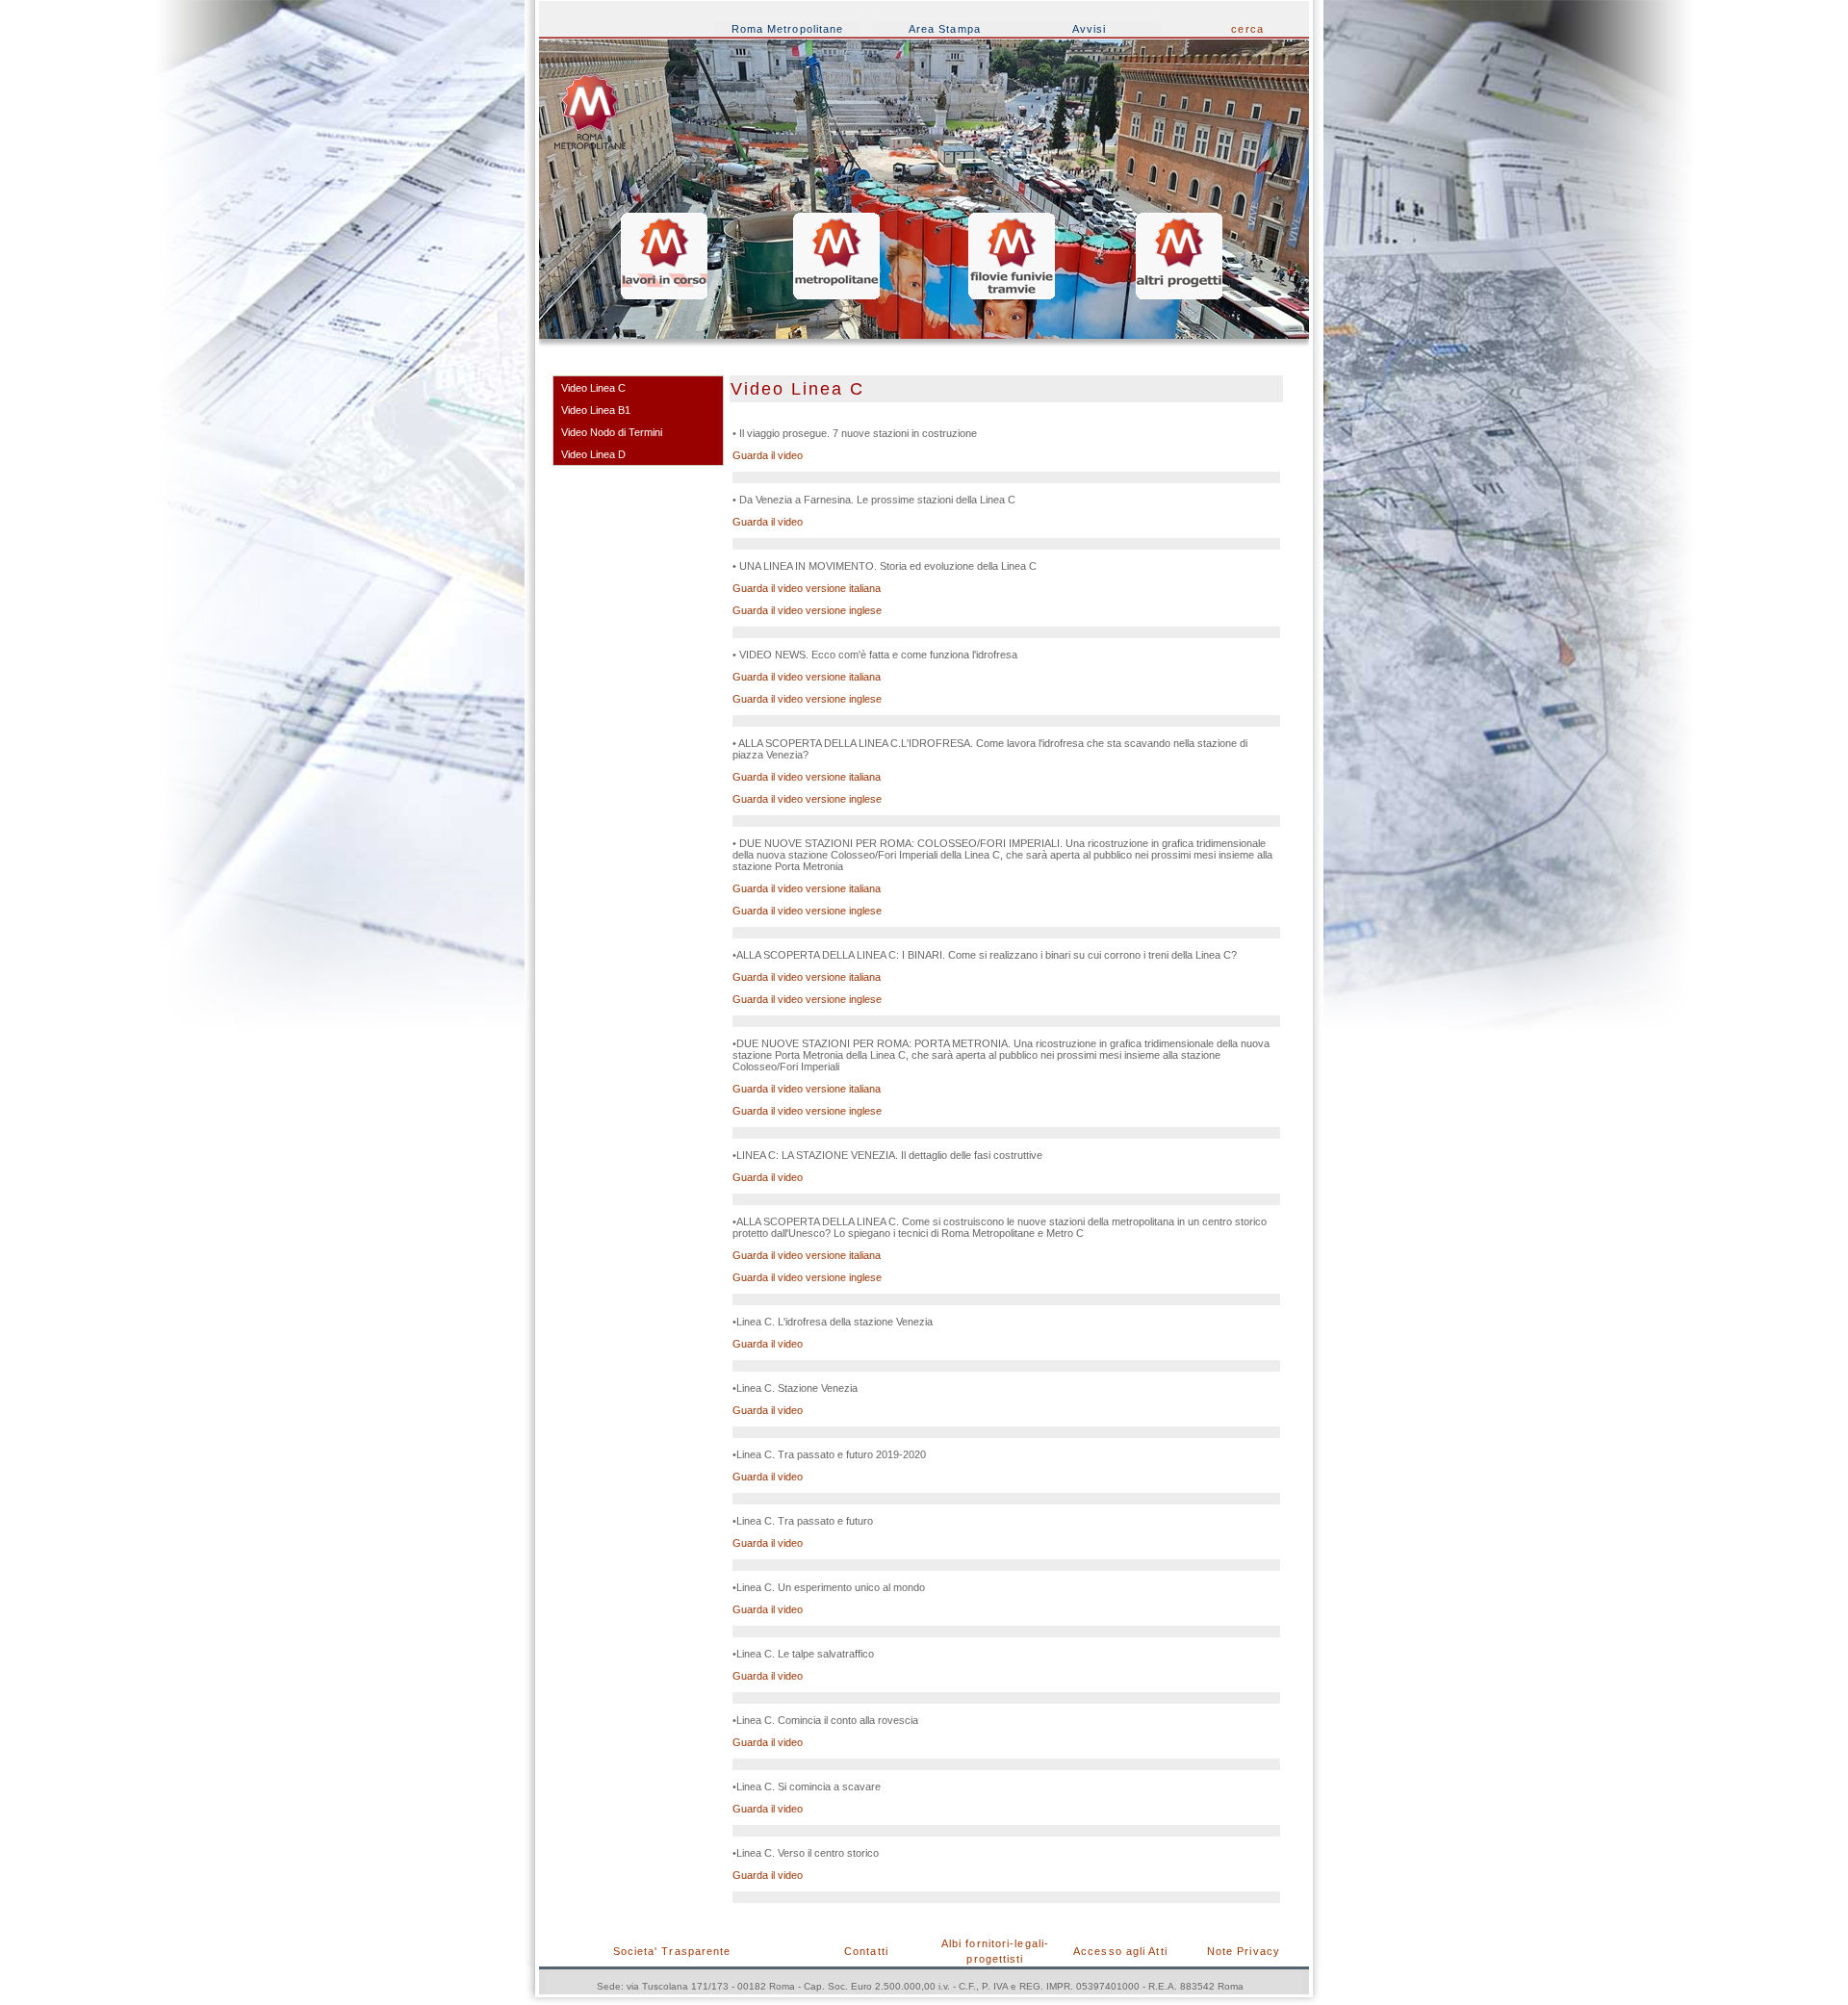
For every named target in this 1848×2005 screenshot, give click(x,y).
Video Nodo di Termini (612, 432)
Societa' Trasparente (672, 1951)
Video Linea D (593, 454)
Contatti (866, 1951)
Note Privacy (1244, 1951)
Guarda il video (768, 455)
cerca (1247, 29)
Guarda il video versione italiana (807, 588)
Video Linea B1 (596, 410)
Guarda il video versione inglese (807, 610)
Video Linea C (593, 388)
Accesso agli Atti (1120, 1951)
